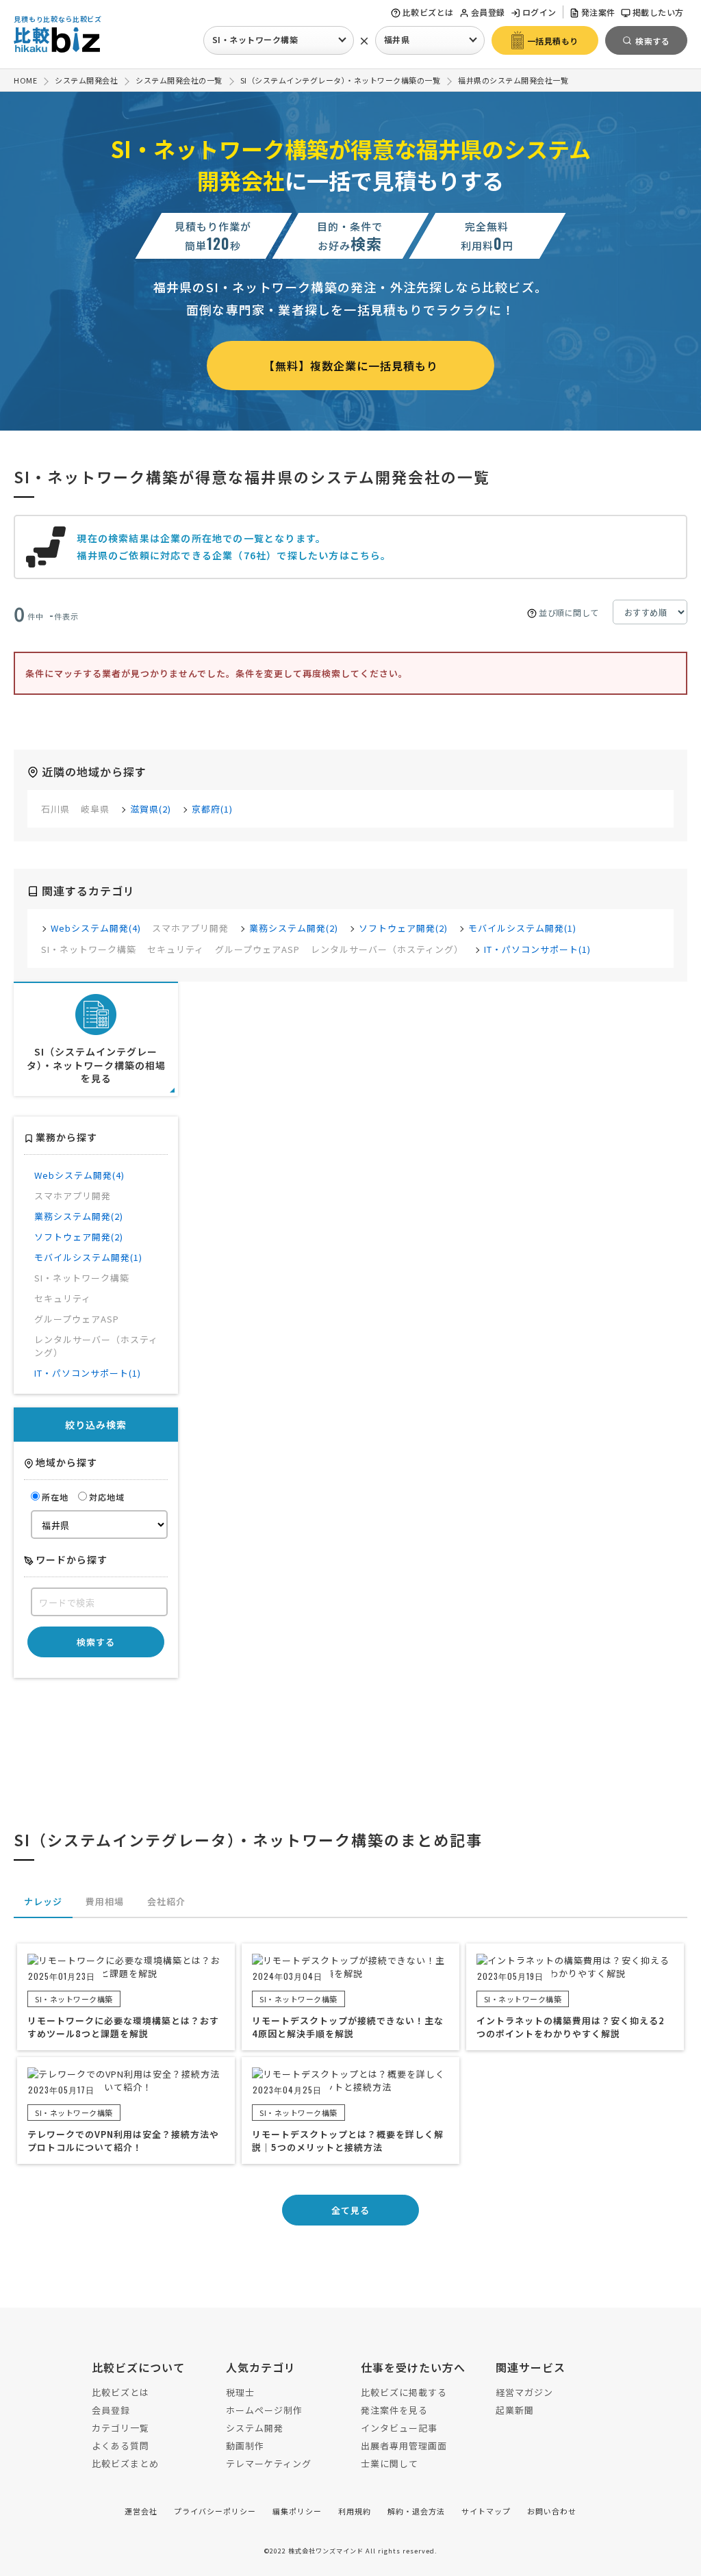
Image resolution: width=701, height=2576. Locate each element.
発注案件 (598, 12)
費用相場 (105, 1901)
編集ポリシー (297, 2511)
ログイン (539, 12)
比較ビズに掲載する (404, 2392)
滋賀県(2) (151, 809)
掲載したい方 (658, 12)
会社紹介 (166, 1901)
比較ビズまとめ (125, 2463)
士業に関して (390, 2463)
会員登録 (488, 12)
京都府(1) (212, 809)
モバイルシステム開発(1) (522, 928)
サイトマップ (486, 2511)
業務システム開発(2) (294, 928)
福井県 (397, 39)
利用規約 (355, 2511)
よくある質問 (120, 2446)
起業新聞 (515, 2410)
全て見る (350, 2210)
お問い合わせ (552, 2511)
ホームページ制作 (264, 2410)
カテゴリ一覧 (120, 2428)
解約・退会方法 (416, 2511)
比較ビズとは (428, 12)
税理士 (240, 2392)
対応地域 (107, 1497)
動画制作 (245, 2446)
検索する (96, 1642)
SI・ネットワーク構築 (255, 39)
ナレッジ (43, 1901)
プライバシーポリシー (215, 2511)
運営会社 (141, 2511)
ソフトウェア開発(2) (403, 928)
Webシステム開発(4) (96, 928)
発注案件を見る (394, 2410)
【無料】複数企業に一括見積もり (351, 366)
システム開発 (255, 2428)
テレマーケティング (269, 2463)
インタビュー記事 (399, 2428)
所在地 (55, 1497)
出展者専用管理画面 (404, 2446)
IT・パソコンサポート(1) (537, 949)
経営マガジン (524, 2392)
